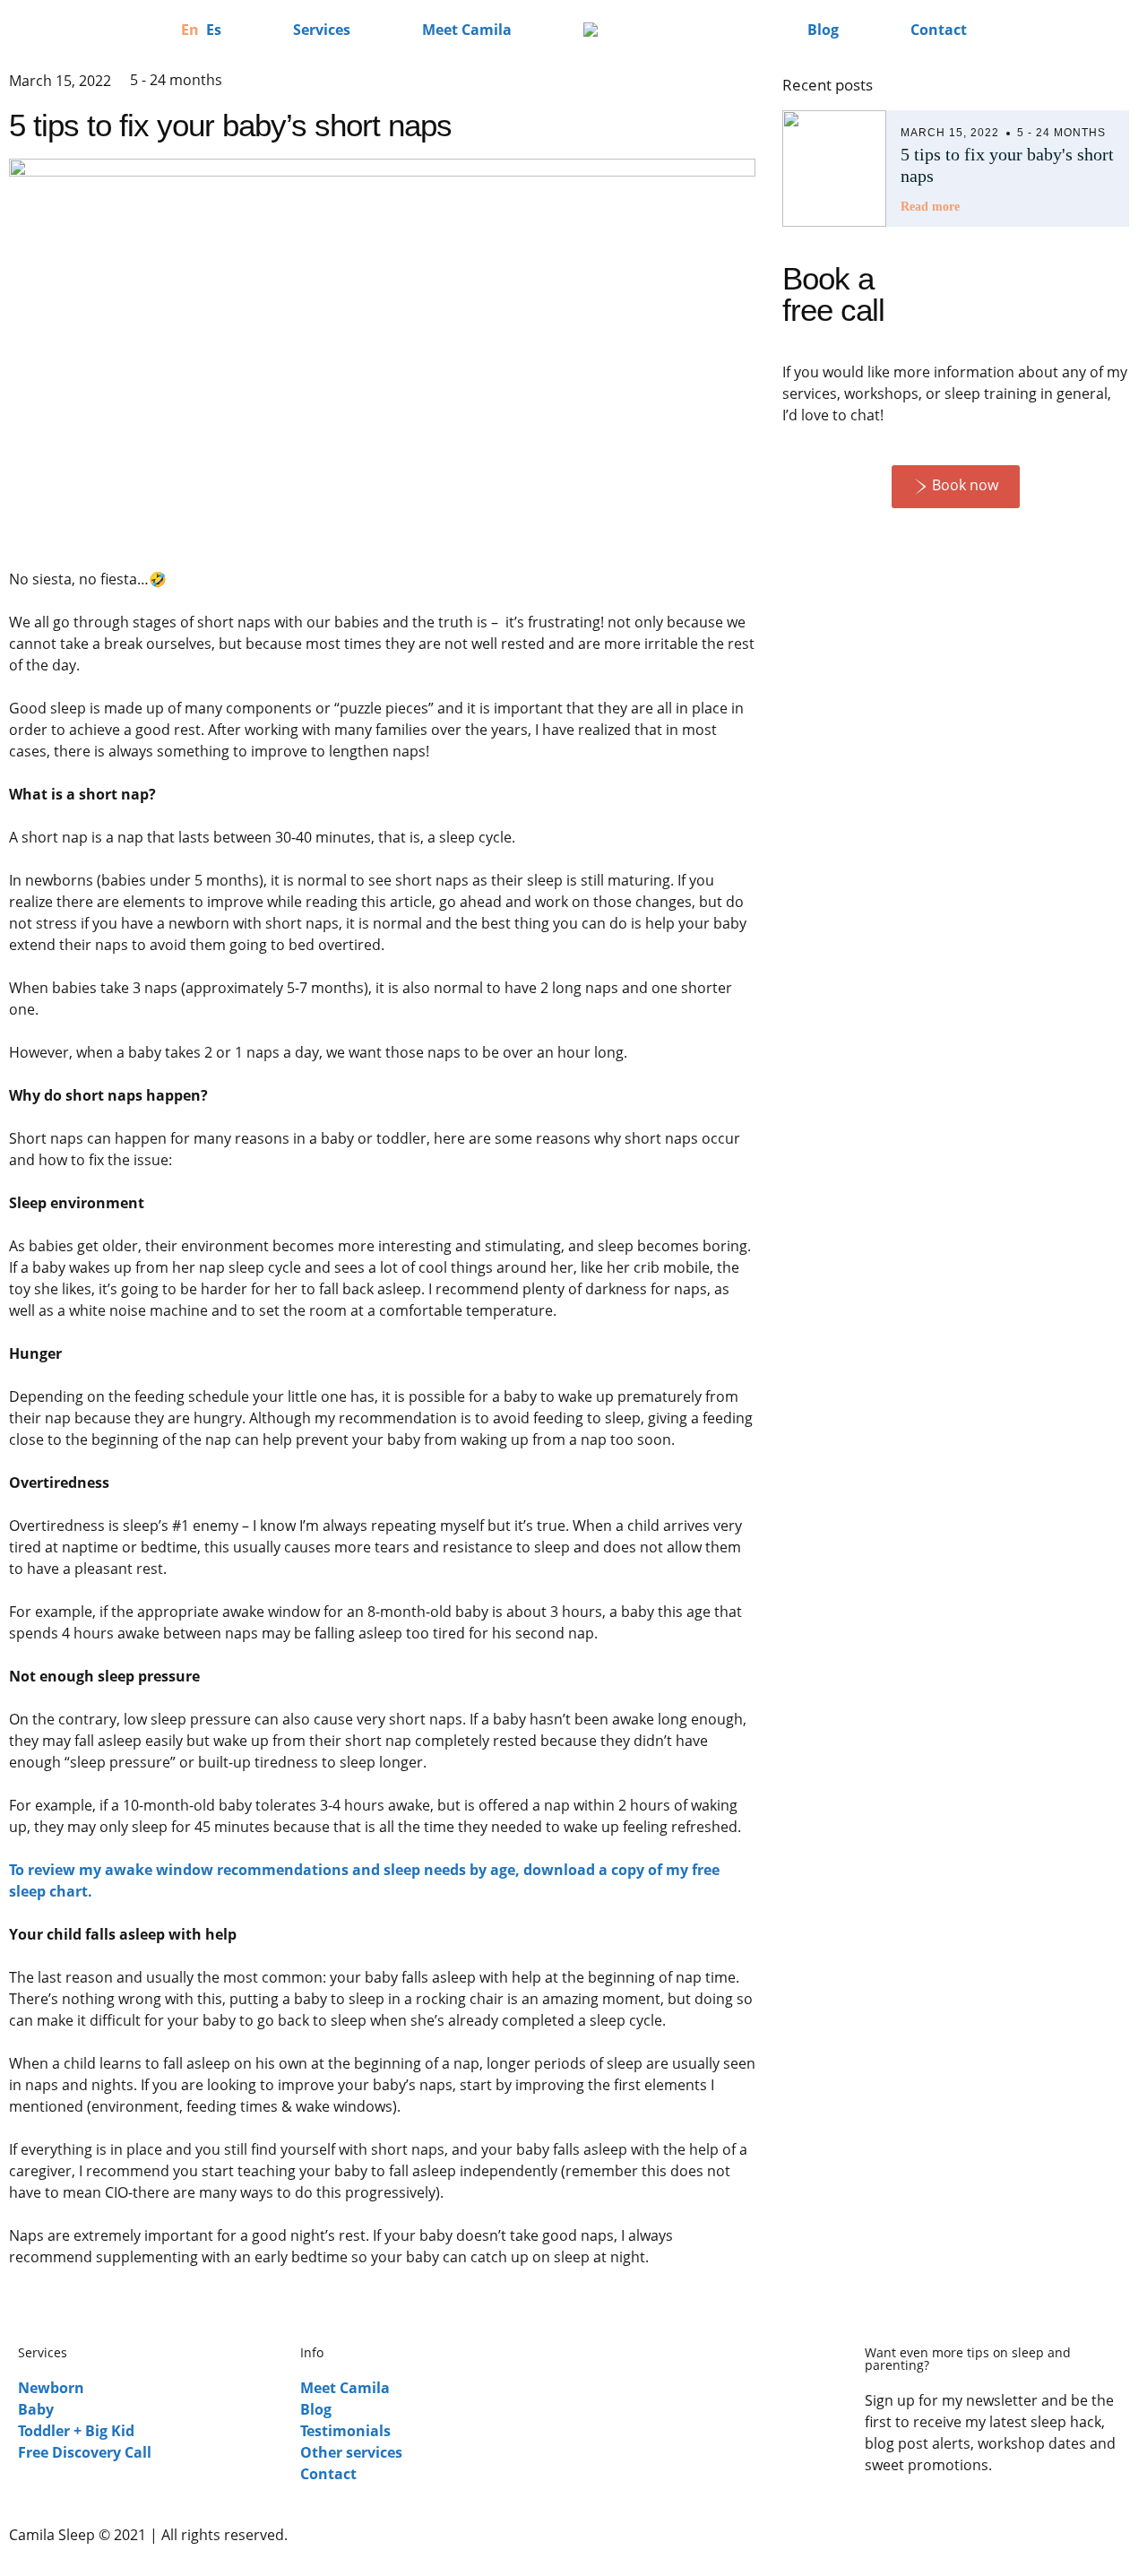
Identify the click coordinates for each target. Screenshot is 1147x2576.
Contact (939, 30)
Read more (930, 207)
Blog (823, 30)
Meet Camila (467, 30)
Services (322, 30)
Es (214, 30)
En (190, 30)
